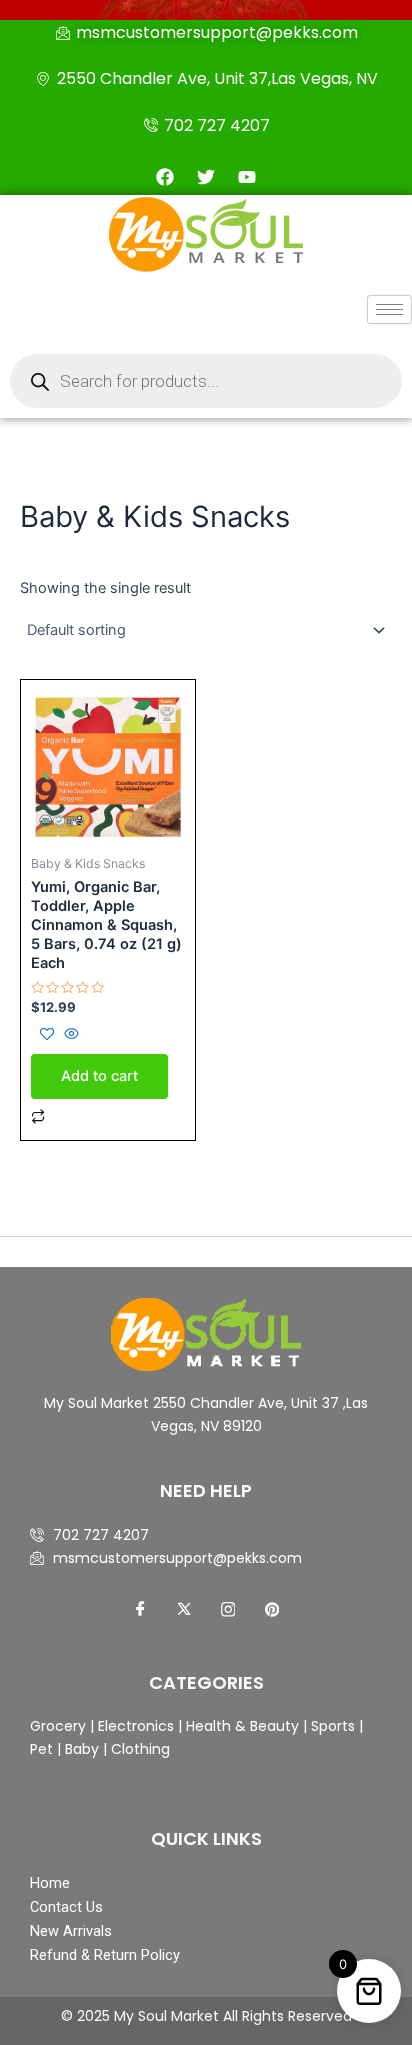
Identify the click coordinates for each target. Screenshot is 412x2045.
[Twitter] (184, 1610)
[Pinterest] (272, 1610)
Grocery (60, 1726)
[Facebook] (140, 1610)
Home (50, 1883)
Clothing (140, 1749)
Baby (80, 1749)
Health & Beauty (240, 1726)
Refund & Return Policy (105, 1955)
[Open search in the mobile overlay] (206, 381)
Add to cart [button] (99, 1076)
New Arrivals (71, 1931)
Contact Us (66, 1907)
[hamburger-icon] (389, 309)
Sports (333, 1726)
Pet (41, 1749)
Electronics (136, 1726)
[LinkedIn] (228, 1610)
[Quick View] (69, 1035)
